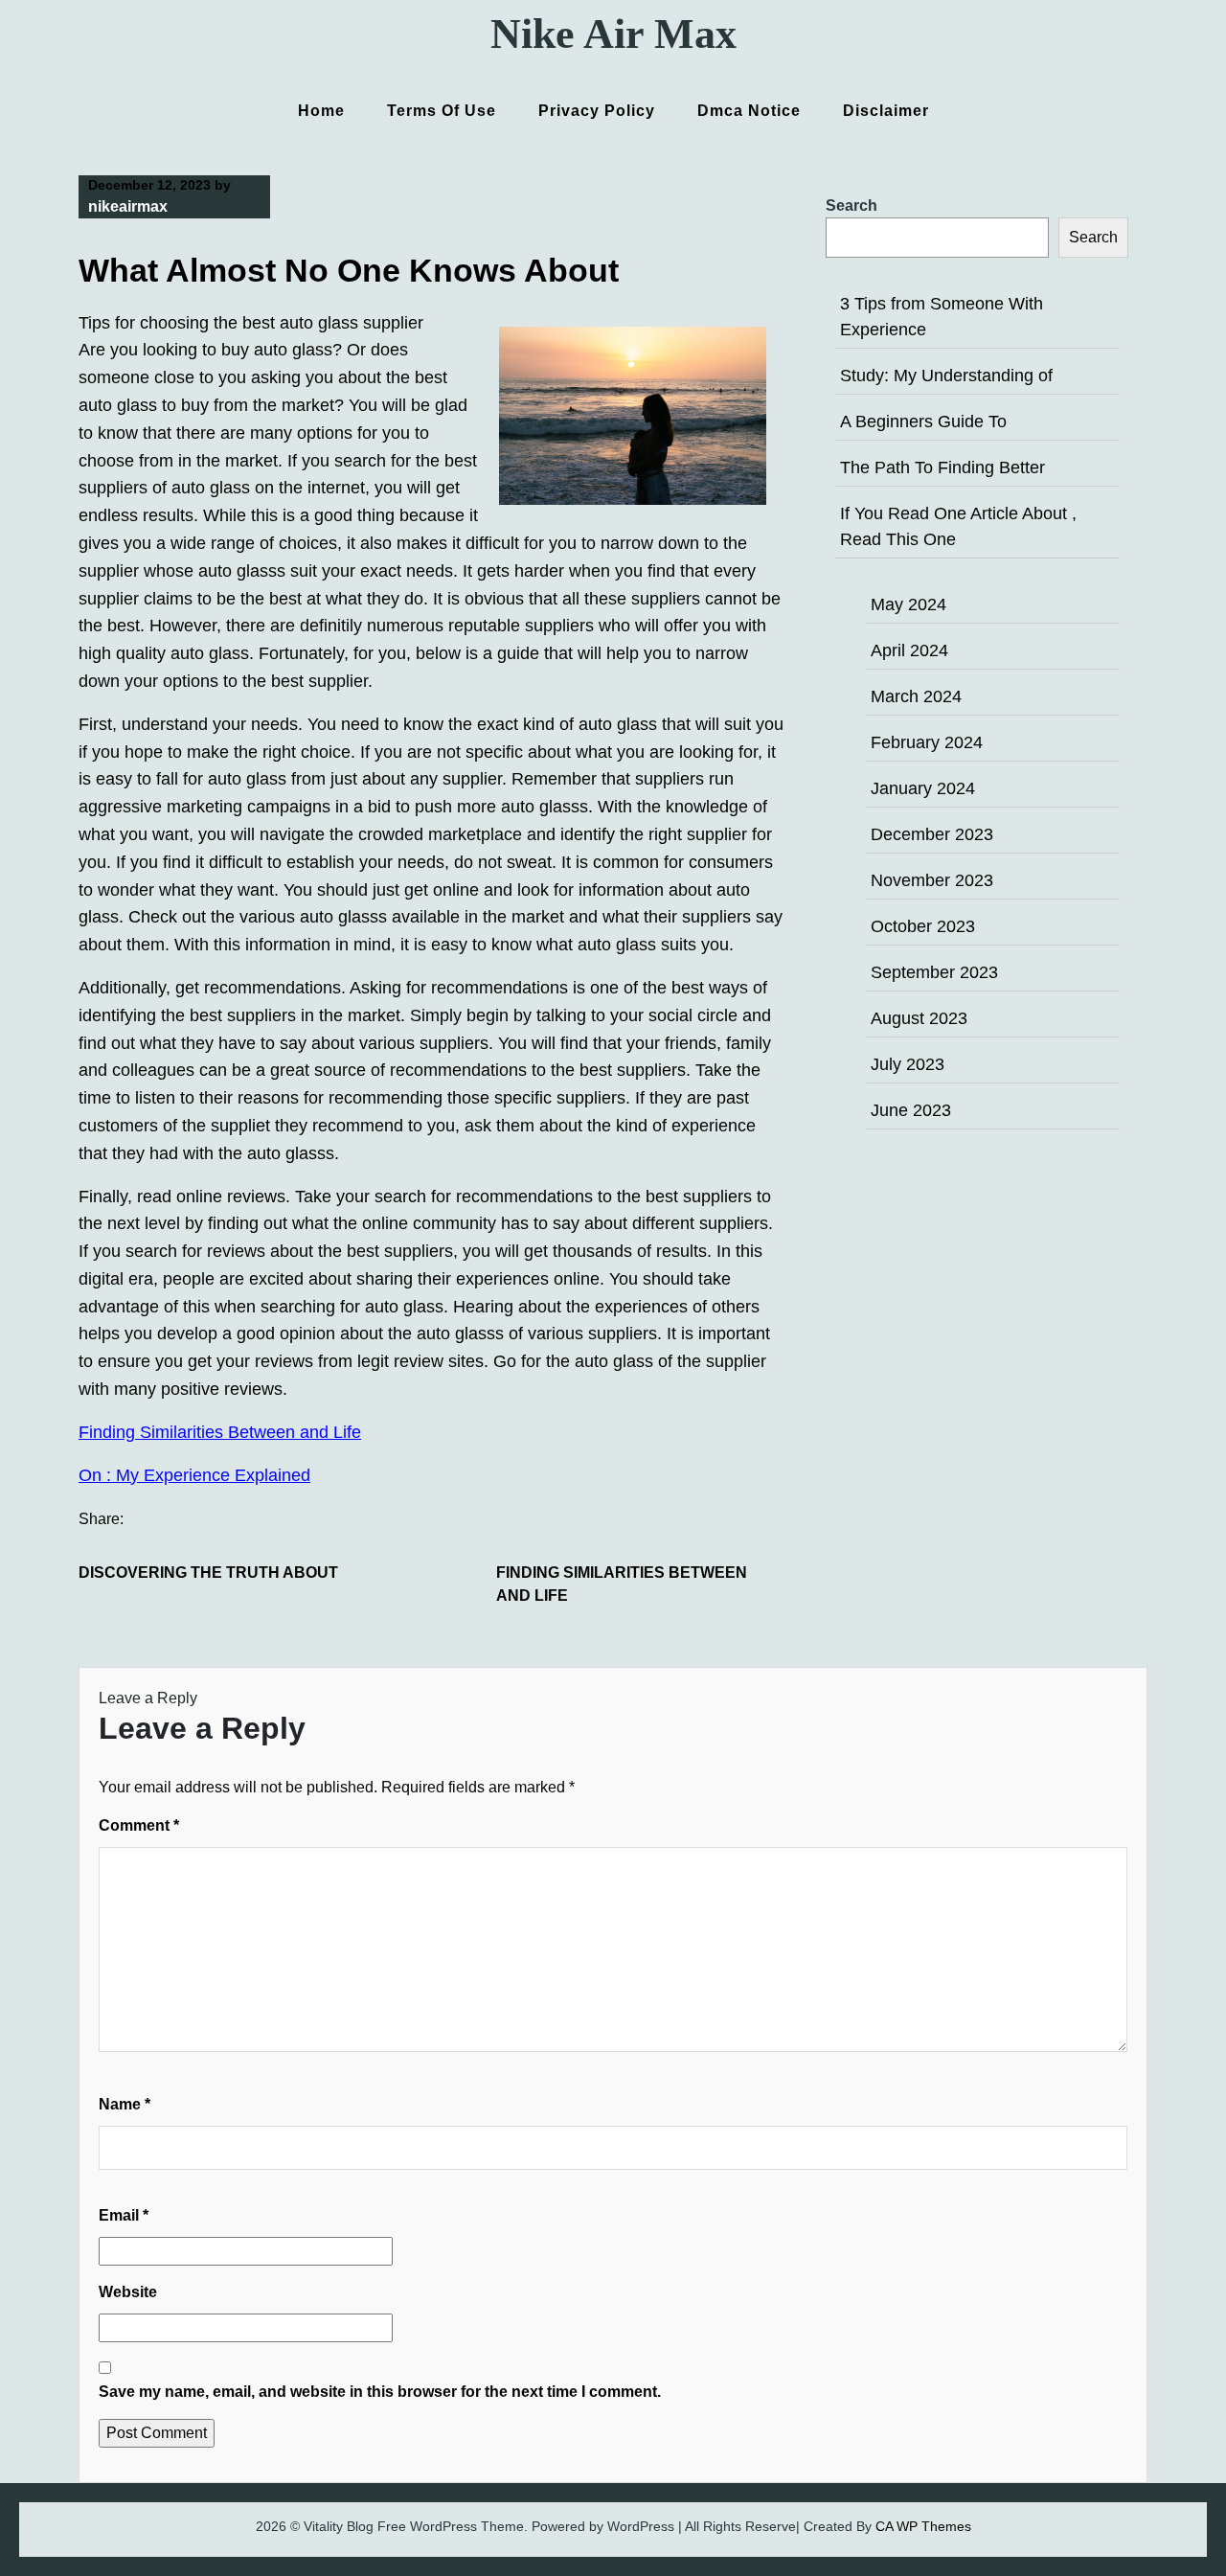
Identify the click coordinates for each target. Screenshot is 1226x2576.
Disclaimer (886, 111)
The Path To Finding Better (942, 467)
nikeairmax (128, 206)
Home (321, 111)
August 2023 (919, 1018)
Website (128, 2292)
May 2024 (908, 604)
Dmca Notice (749, 111)
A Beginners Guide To (923, 422)
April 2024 (909, 650)
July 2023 (908, 1064)
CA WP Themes (923, 2526)
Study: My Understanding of (946, 376)
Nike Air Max (613, 34)
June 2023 (911, 1110)
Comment (139, 1825)
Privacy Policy (597, 111)
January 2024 (923, 788)
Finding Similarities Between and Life (220, 1432)
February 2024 (927, 742)
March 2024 (916, 696)
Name (125, 2104)
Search (851, 205)
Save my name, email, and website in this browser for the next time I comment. (380, 2392)
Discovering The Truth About (208, 1573)
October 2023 (923, 926)
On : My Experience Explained (194, 1475)
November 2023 (932, 880)
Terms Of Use (442, 111)
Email (124, 2215)
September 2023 (934, 972)
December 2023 (932, 834)
